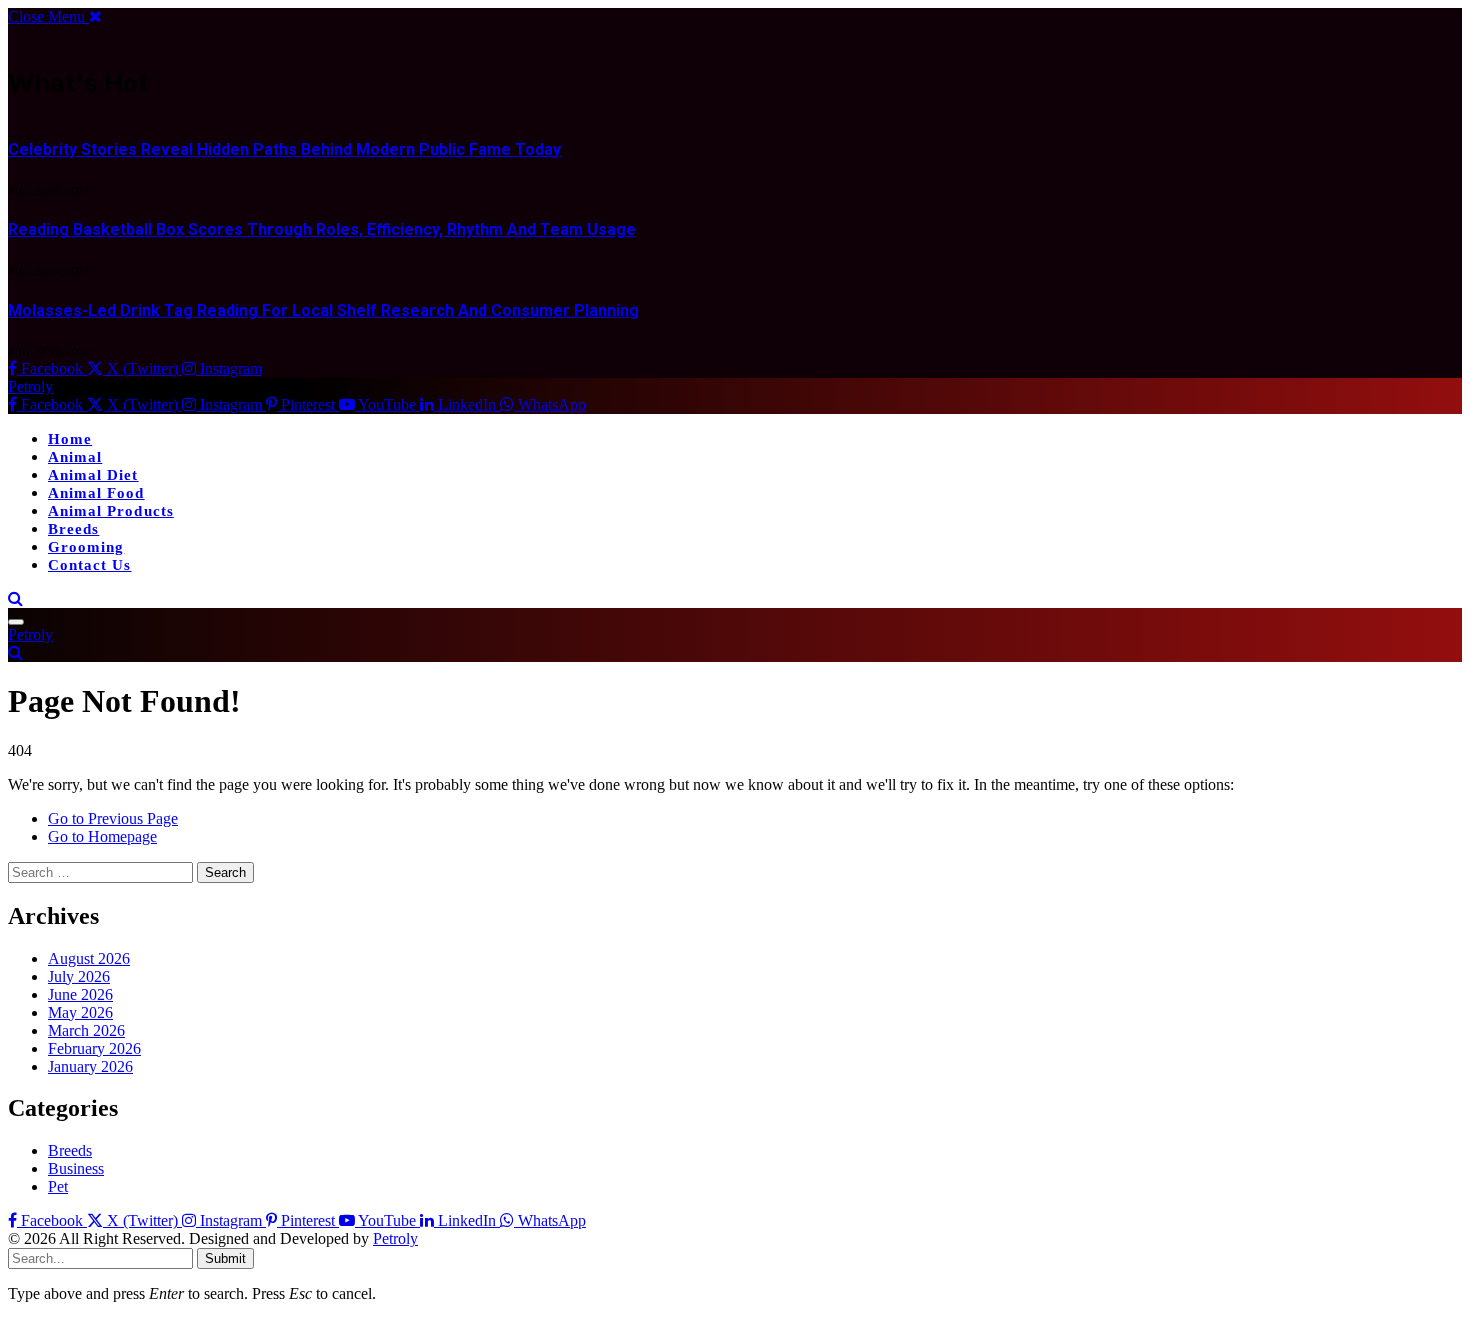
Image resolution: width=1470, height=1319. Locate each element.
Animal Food (96, 493)
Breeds (73, 529)
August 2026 (89, 958)
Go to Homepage (102, 836)
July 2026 (79, 976)
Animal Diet (93, 475)
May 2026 (80, 1012)
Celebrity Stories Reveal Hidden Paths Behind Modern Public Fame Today (284, 149)
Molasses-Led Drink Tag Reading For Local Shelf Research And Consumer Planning (323, 310)
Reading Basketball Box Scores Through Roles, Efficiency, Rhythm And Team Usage (322, 229)
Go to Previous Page (113, 818)
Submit (225, 1258)
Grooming (86, 547)
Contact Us (90, 565)
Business (76, 1168)
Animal (75, 457)
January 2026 (90, 1066)
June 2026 (80, 994)
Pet (58, 1186)
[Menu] (16, 622)
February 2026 (94, 1048)
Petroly (395, 1238)
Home (70, 439)
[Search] (15, 598)
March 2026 (86, 1030)
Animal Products (111, 511)
